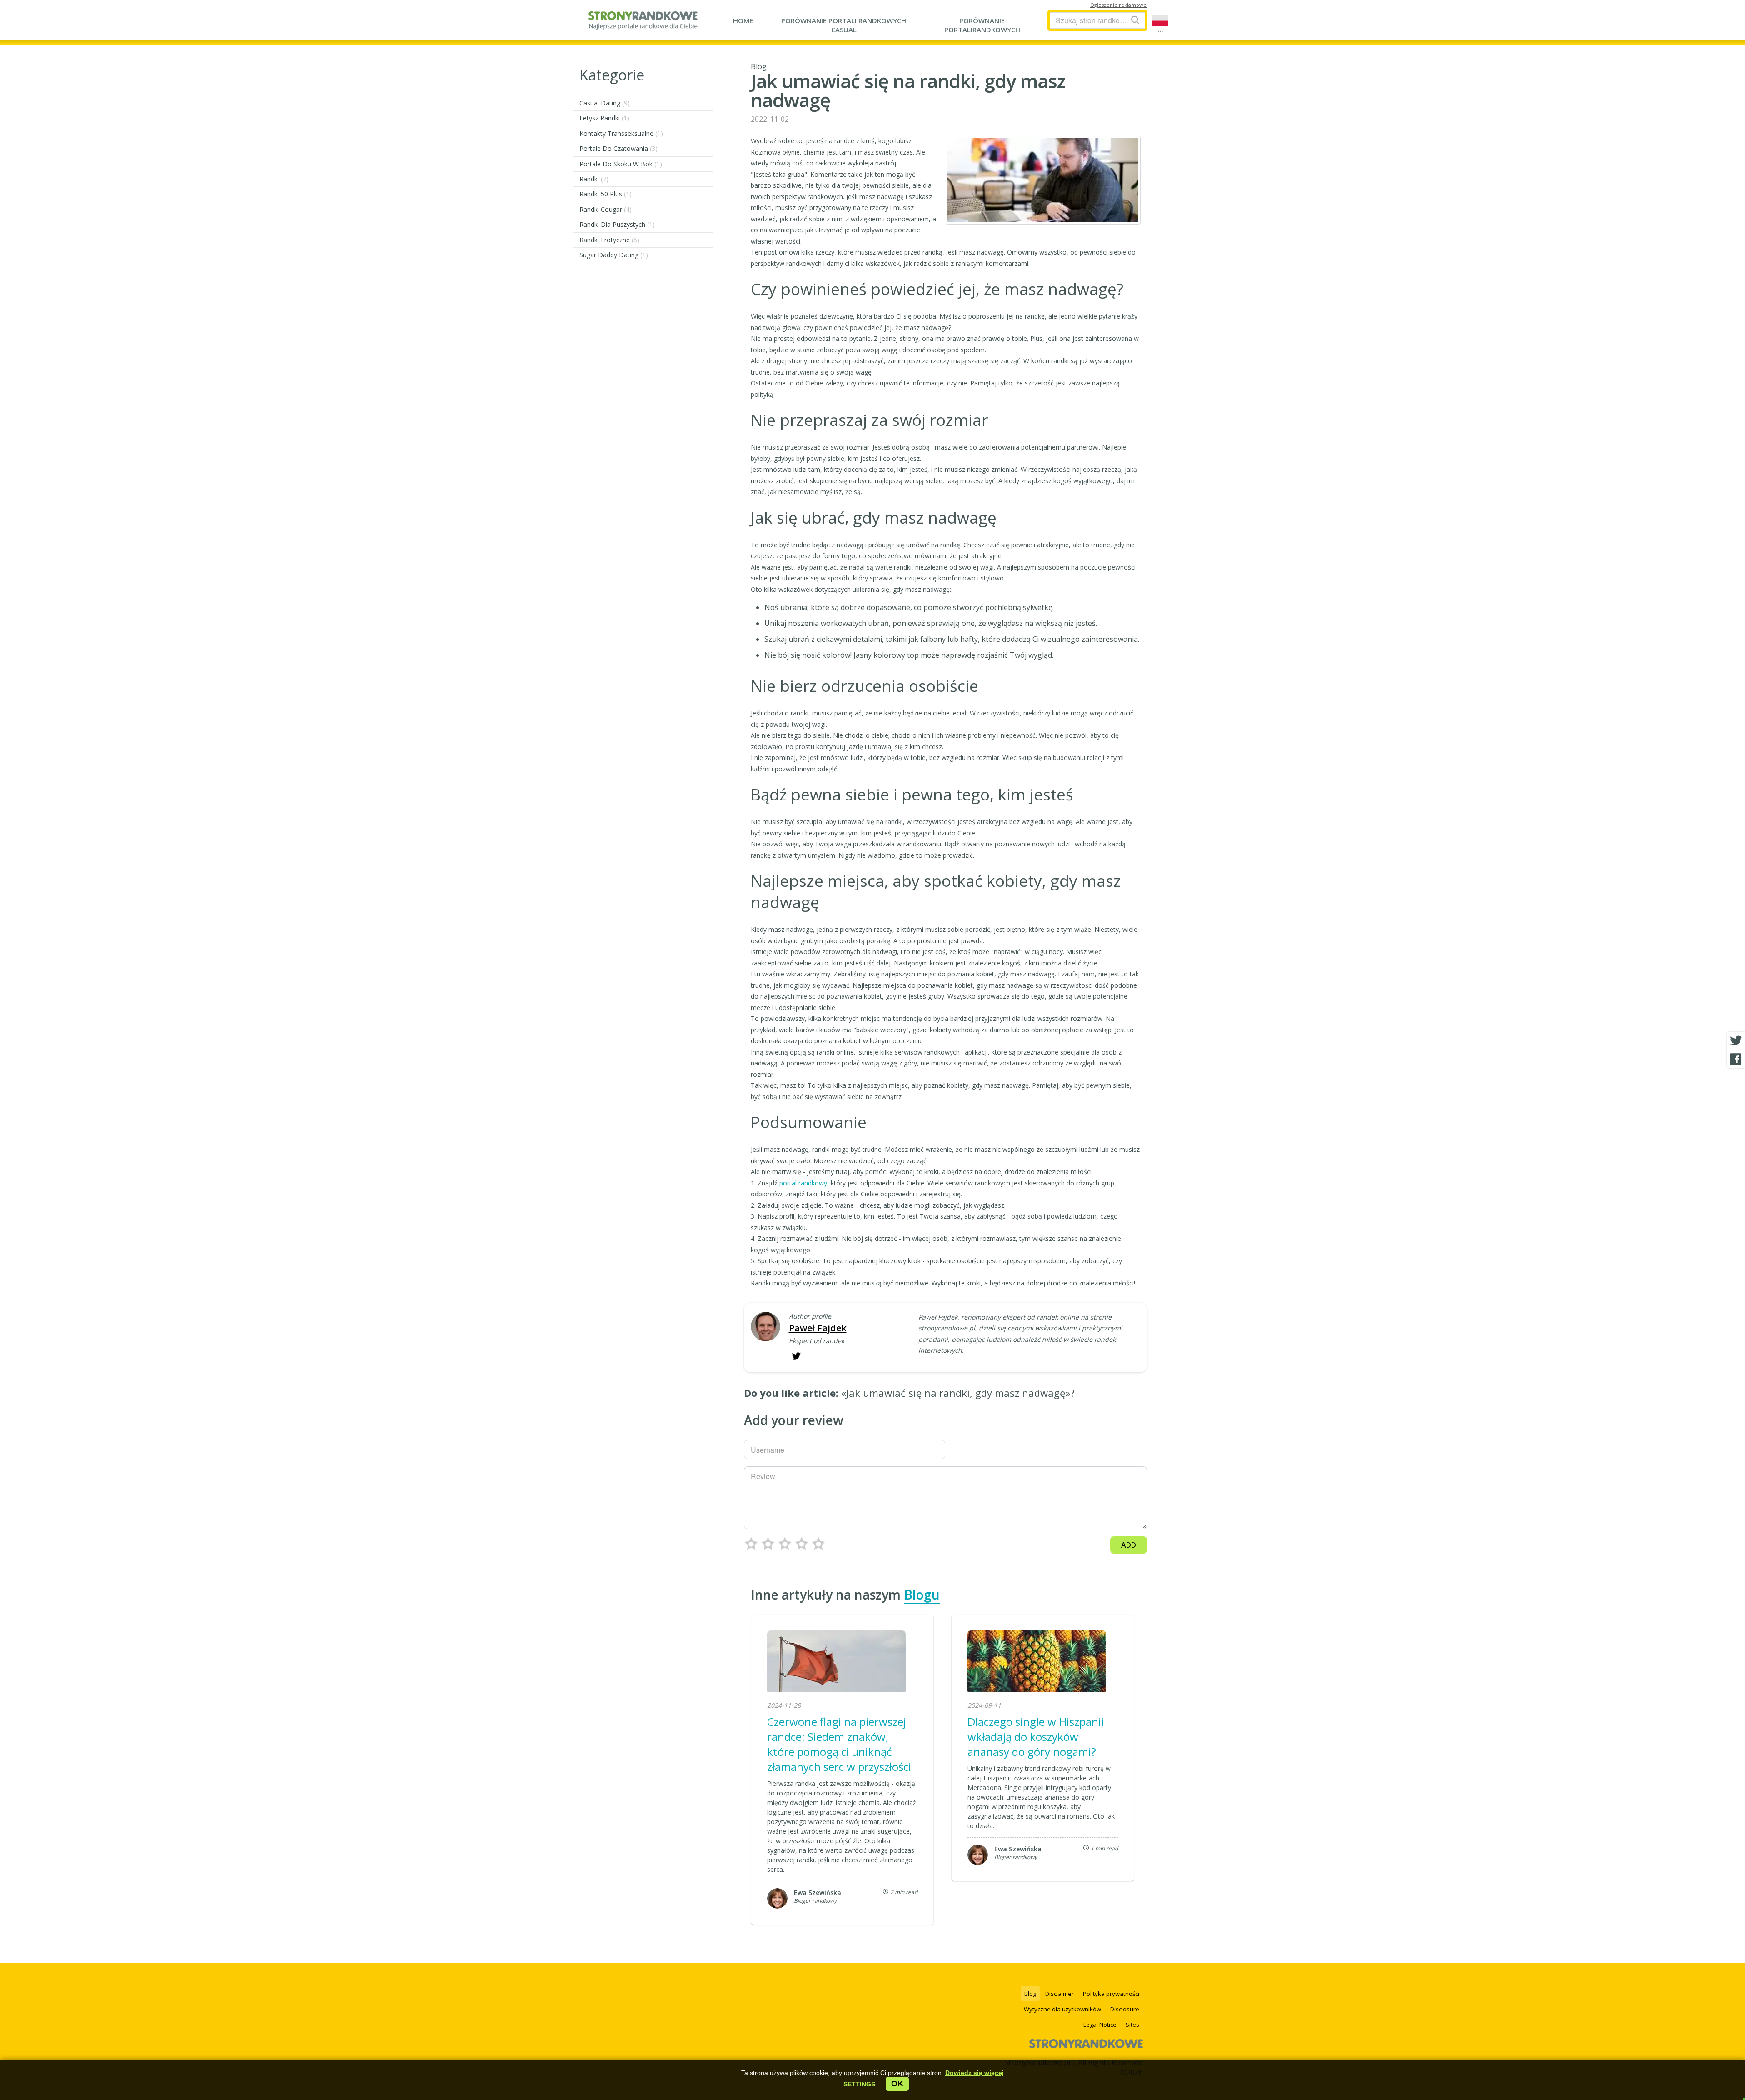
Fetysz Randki (604, 118)
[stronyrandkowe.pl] (643, 25)
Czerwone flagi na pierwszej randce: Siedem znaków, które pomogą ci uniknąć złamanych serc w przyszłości (839, 1744)
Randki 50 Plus (606, 194)
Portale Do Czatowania (618, 148)
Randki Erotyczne (609, 240)
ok (897, 2084)
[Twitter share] (1736, 1041)
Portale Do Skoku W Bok (621, 164)
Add (1129, 1545)
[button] (859, 2084)
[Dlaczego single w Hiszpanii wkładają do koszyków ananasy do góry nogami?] (1037, 1662)
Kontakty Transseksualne (621, 133)
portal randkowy (803, 1183)
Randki (594, 179)
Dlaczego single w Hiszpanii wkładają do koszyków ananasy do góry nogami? (1036, 1737)
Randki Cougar (606, 209)
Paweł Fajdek (818, 1328)
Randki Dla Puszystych (617, 224)
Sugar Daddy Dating (614, 255)
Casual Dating (605, 103)
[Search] (1135, 20)
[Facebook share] (1736, 1059)
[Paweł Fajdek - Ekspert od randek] (765, 1327)
